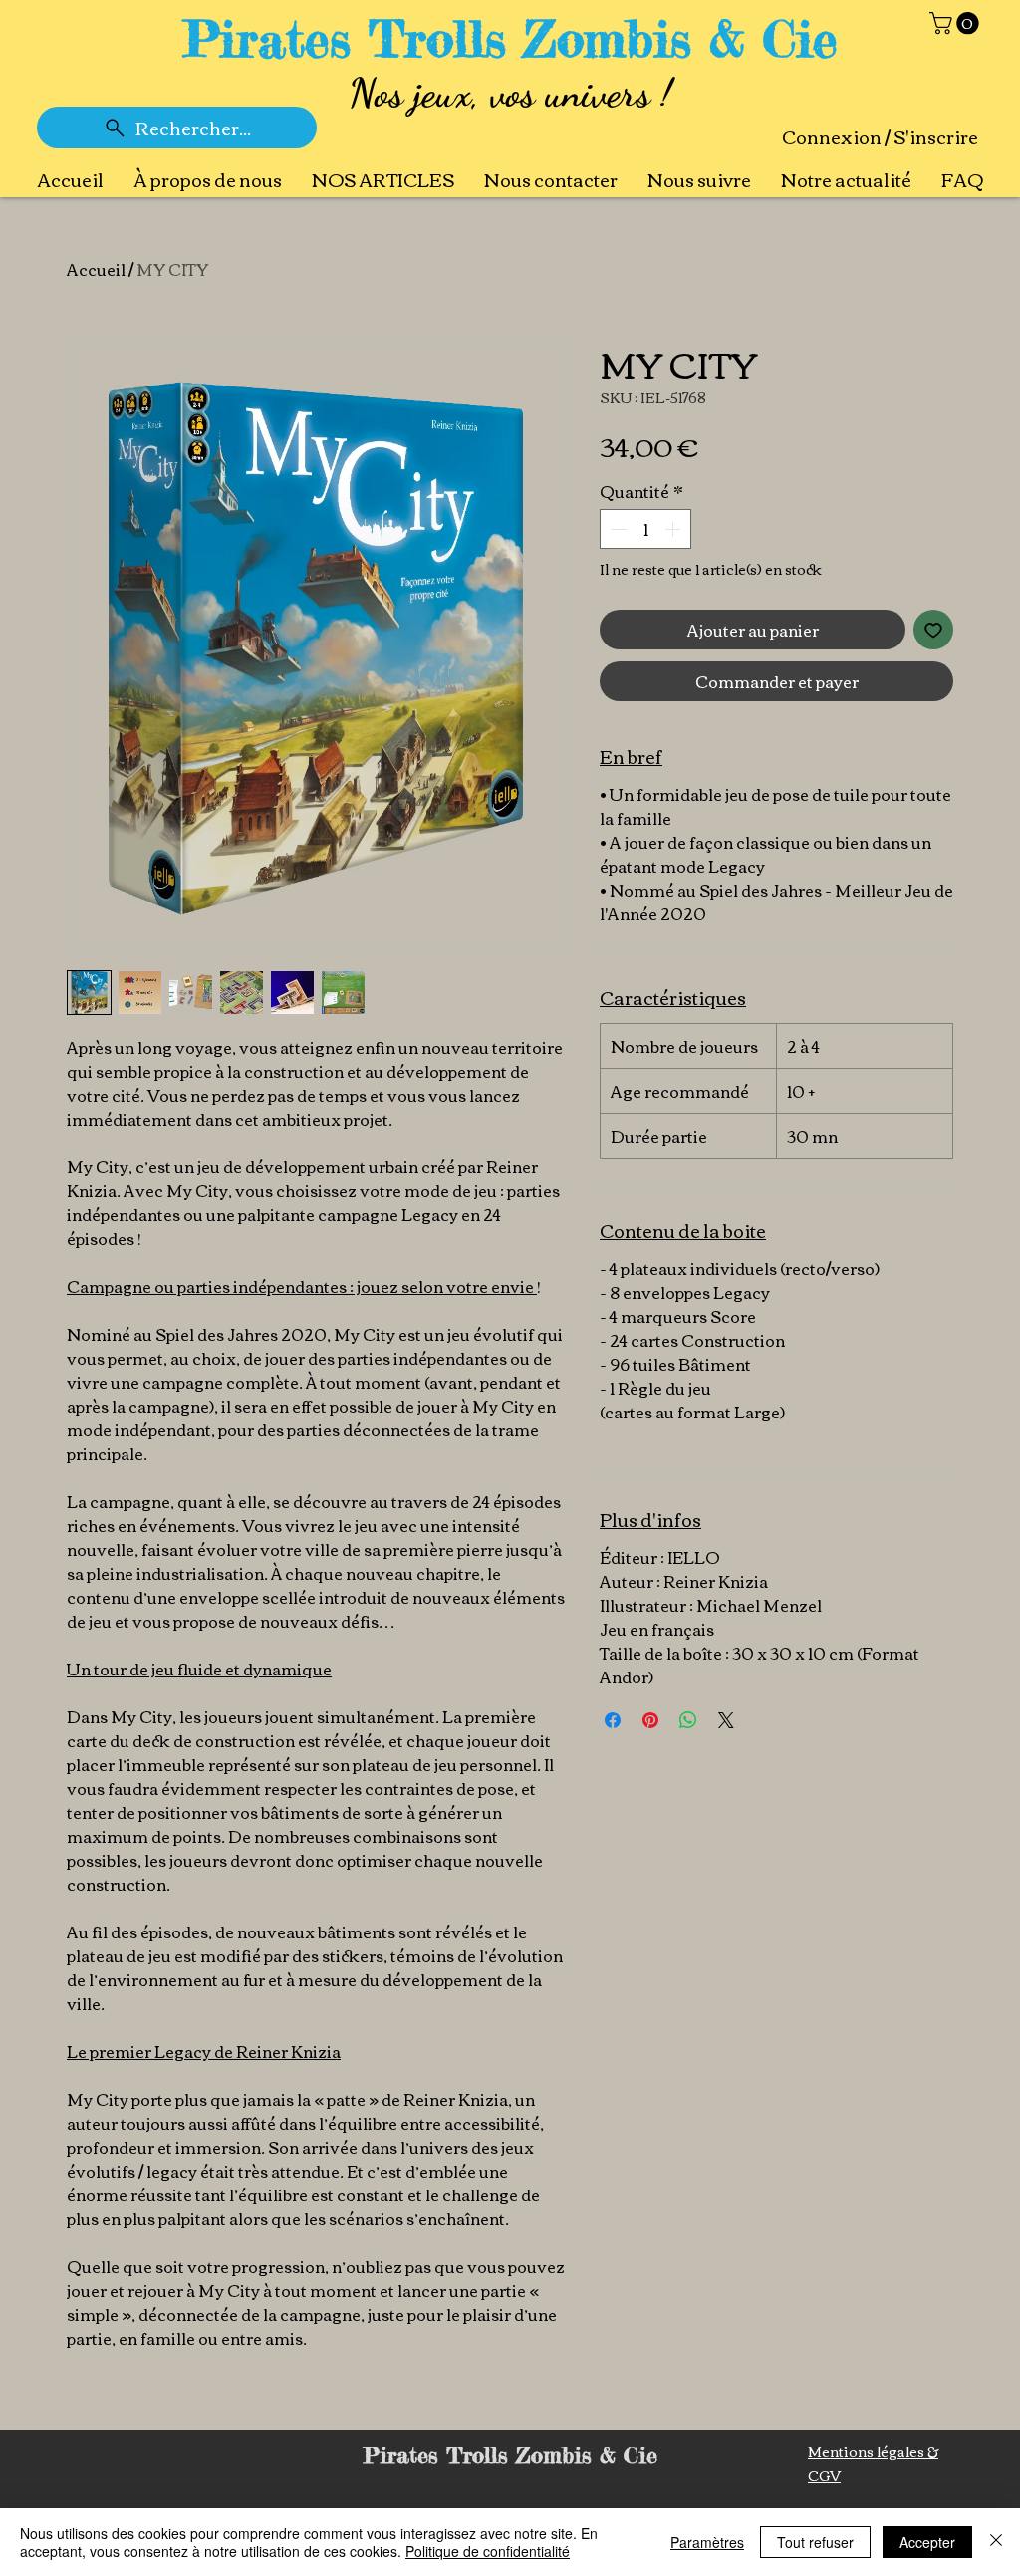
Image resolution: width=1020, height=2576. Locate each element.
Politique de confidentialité (488, 2551)
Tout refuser (815, 2542)
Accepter (927, 2542)
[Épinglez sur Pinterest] (650, 1720)
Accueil (96, 269)
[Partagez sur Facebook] (613, 1720)
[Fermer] (996, 2542)
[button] (957, 23)
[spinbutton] (645, 529)
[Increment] (674, 529)
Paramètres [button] (707, 2542)
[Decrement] (617, 529)
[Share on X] (726, 1720)
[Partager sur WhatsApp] (688, 1720)
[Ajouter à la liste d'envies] (933, 630)
